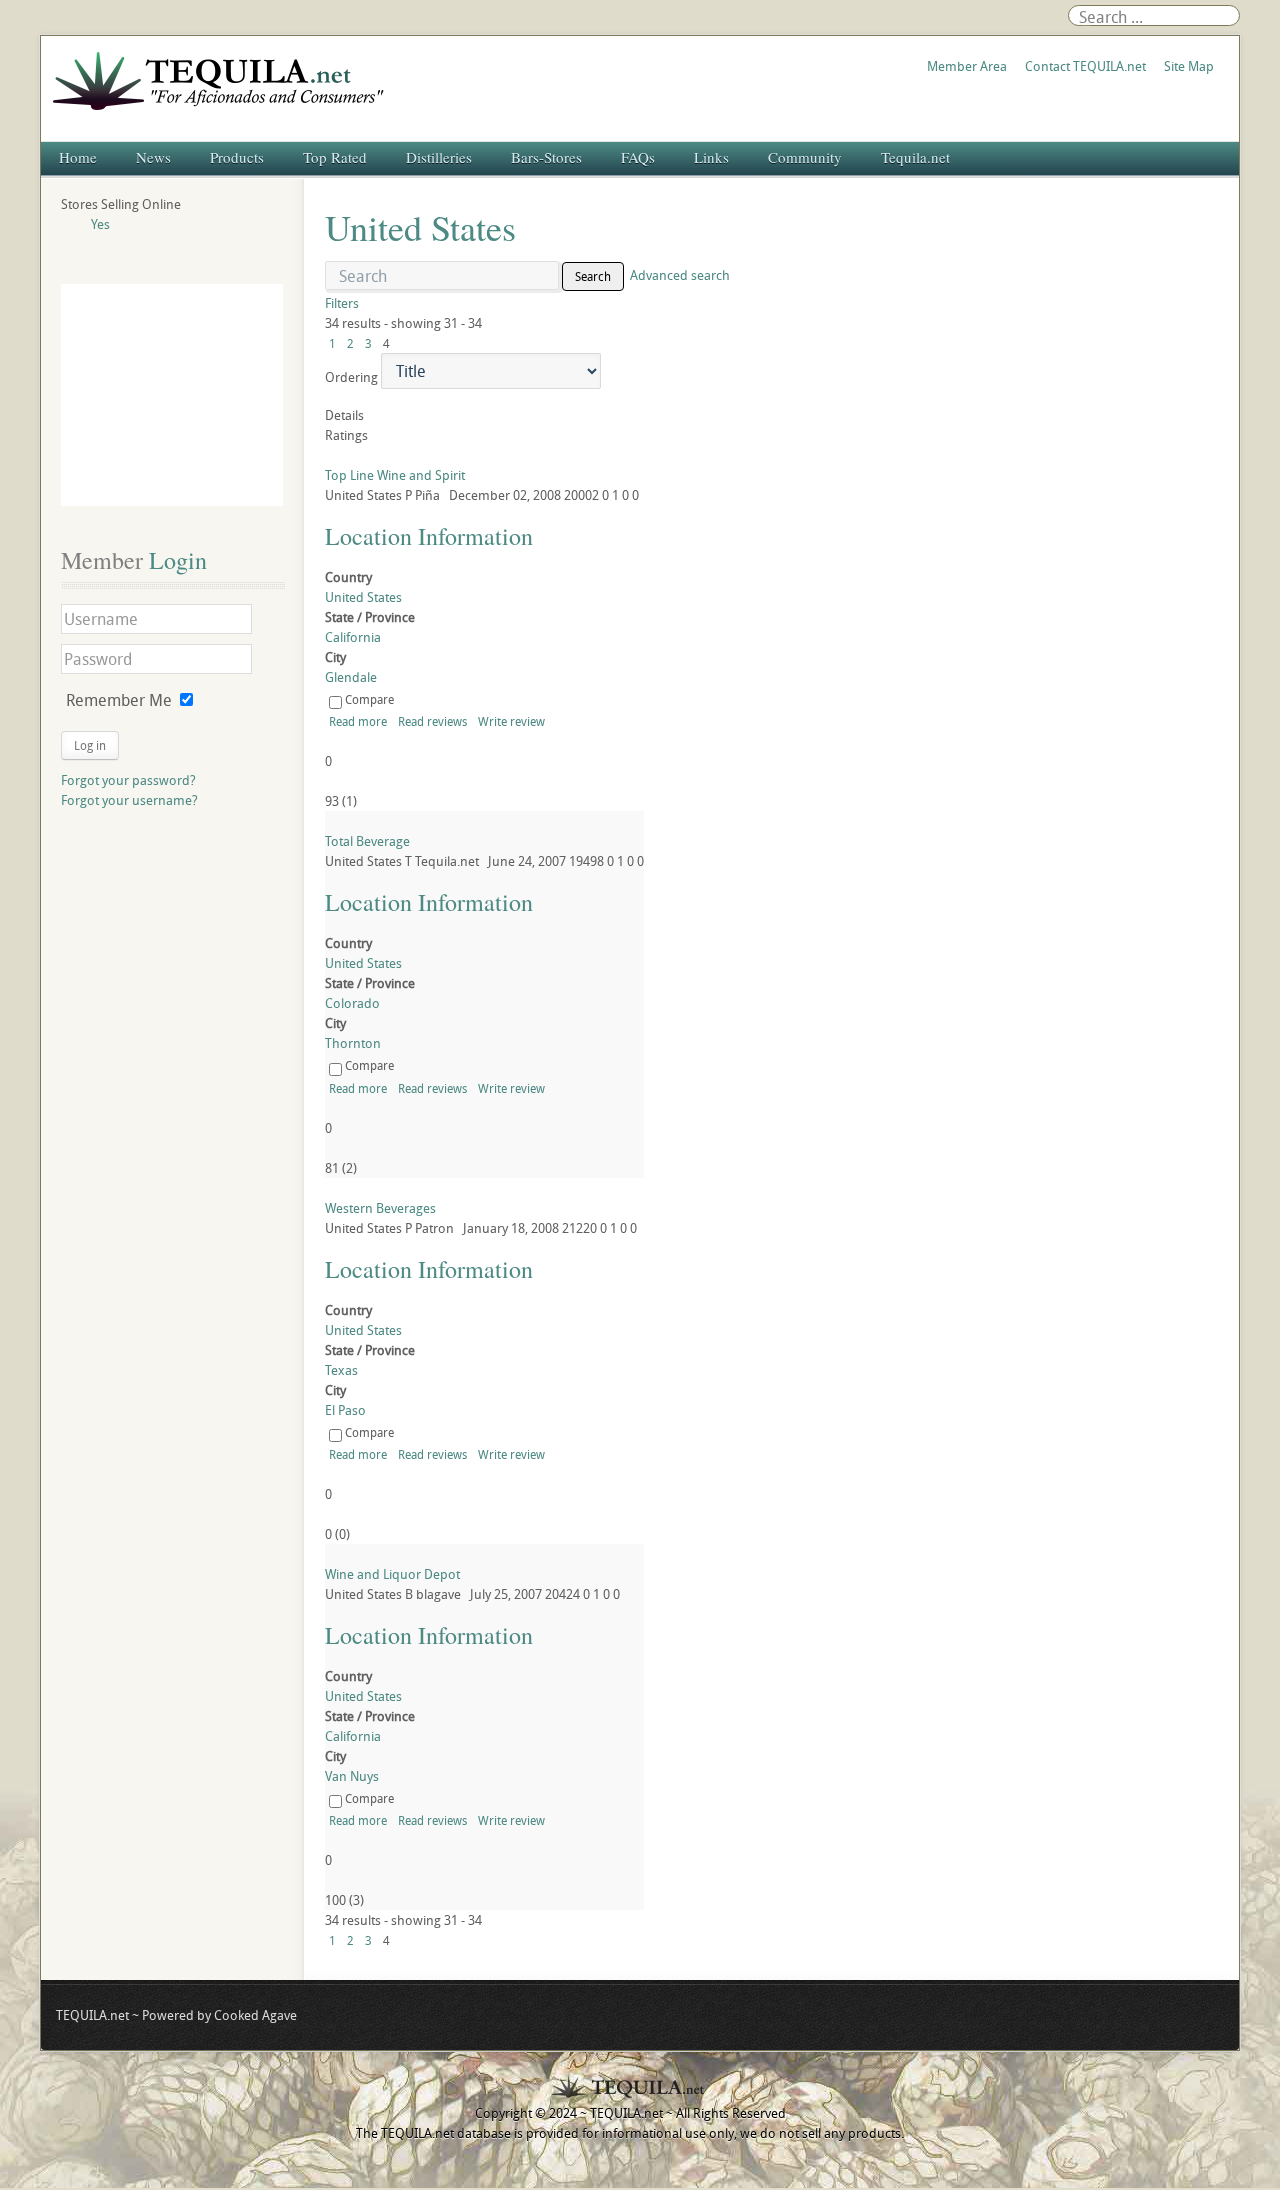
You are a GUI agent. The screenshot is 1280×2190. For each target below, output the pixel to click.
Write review (511, 721)
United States (363, 597)
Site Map (1189, 66)
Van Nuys (352, 1776)
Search (593, 276)
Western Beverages (380, 1208)
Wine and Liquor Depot (392, 1574)
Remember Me (119, 700)
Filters (342, 303)
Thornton (353, 1043)
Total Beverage (367, 841)
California (353, 637)
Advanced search (680, 275)
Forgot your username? (129, 800)
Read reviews (432, 721)
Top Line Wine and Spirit (395, 475)
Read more (358, 721)
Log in (90, 745)
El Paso (345, 1410)
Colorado (352, 1003)
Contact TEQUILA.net (1085, 66)
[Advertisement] (172, 395)
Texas (341, 1370)
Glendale (351, 677)
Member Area (967, 66)
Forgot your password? (128, 780)
